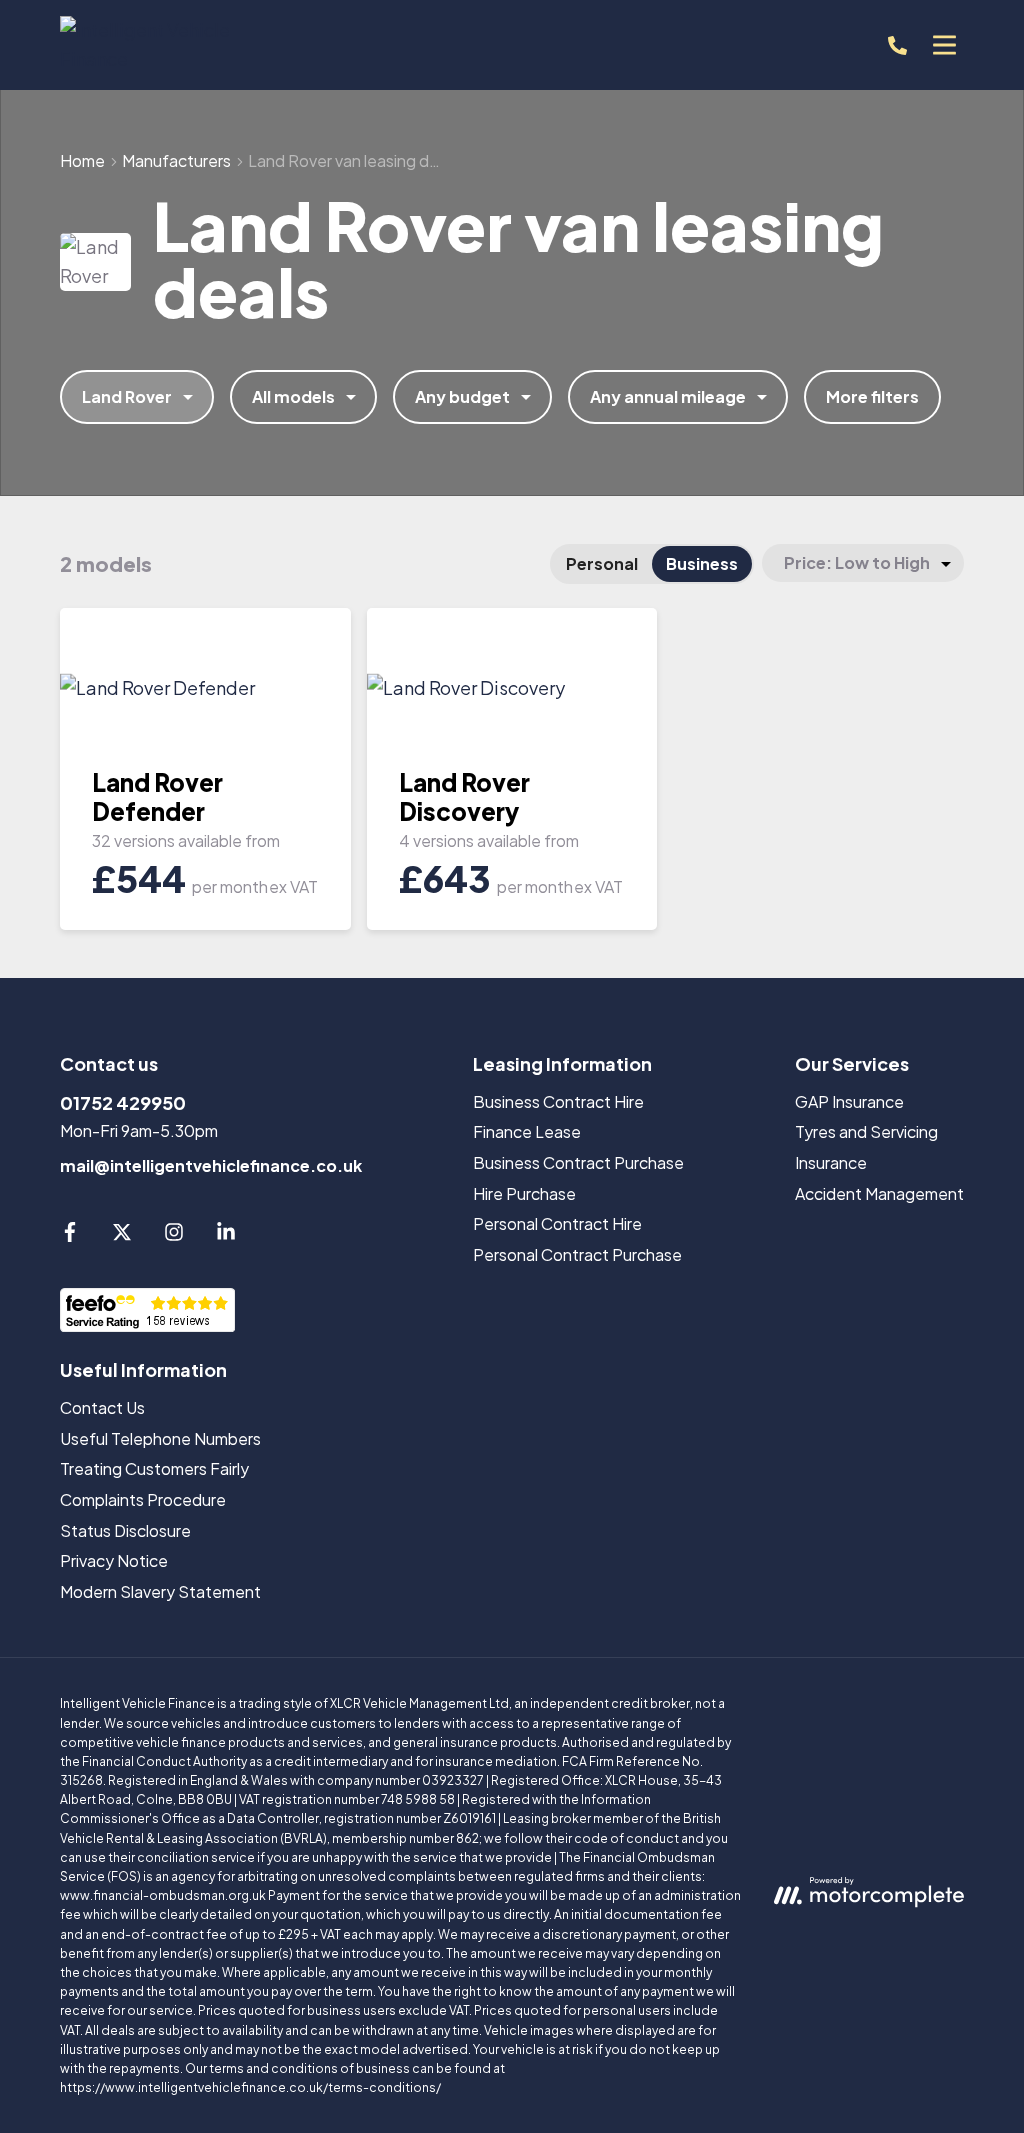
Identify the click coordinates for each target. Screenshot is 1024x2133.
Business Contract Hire (558, 1101)
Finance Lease (527, 1131)
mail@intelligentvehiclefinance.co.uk (211, 1165)
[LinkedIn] (226, 1235)
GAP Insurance (849, 1101)
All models (293, 396)
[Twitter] (122, 1235)
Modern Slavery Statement (160, 1591)
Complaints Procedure (143, 1499)
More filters (872, 396)
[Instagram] (174, 1235)
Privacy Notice (114, 1560)
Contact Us (102, 1407)
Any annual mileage (668, 396)
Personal (602, 563)
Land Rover (127, 396)
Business (702, 563)
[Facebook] (70, 1235)
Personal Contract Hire (557, 1223)
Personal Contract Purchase (577, 1254)
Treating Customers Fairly (154, 1468)
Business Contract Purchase (578, 1162)
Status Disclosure (125, 1530)
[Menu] (944, 45)
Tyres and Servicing (866, 1131)
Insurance (831, 1162)
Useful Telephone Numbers (160, 1438)
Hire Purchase (524, 1193)
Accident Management (879, 1193)
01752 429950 (123, 1102)
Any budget (462, 396)
